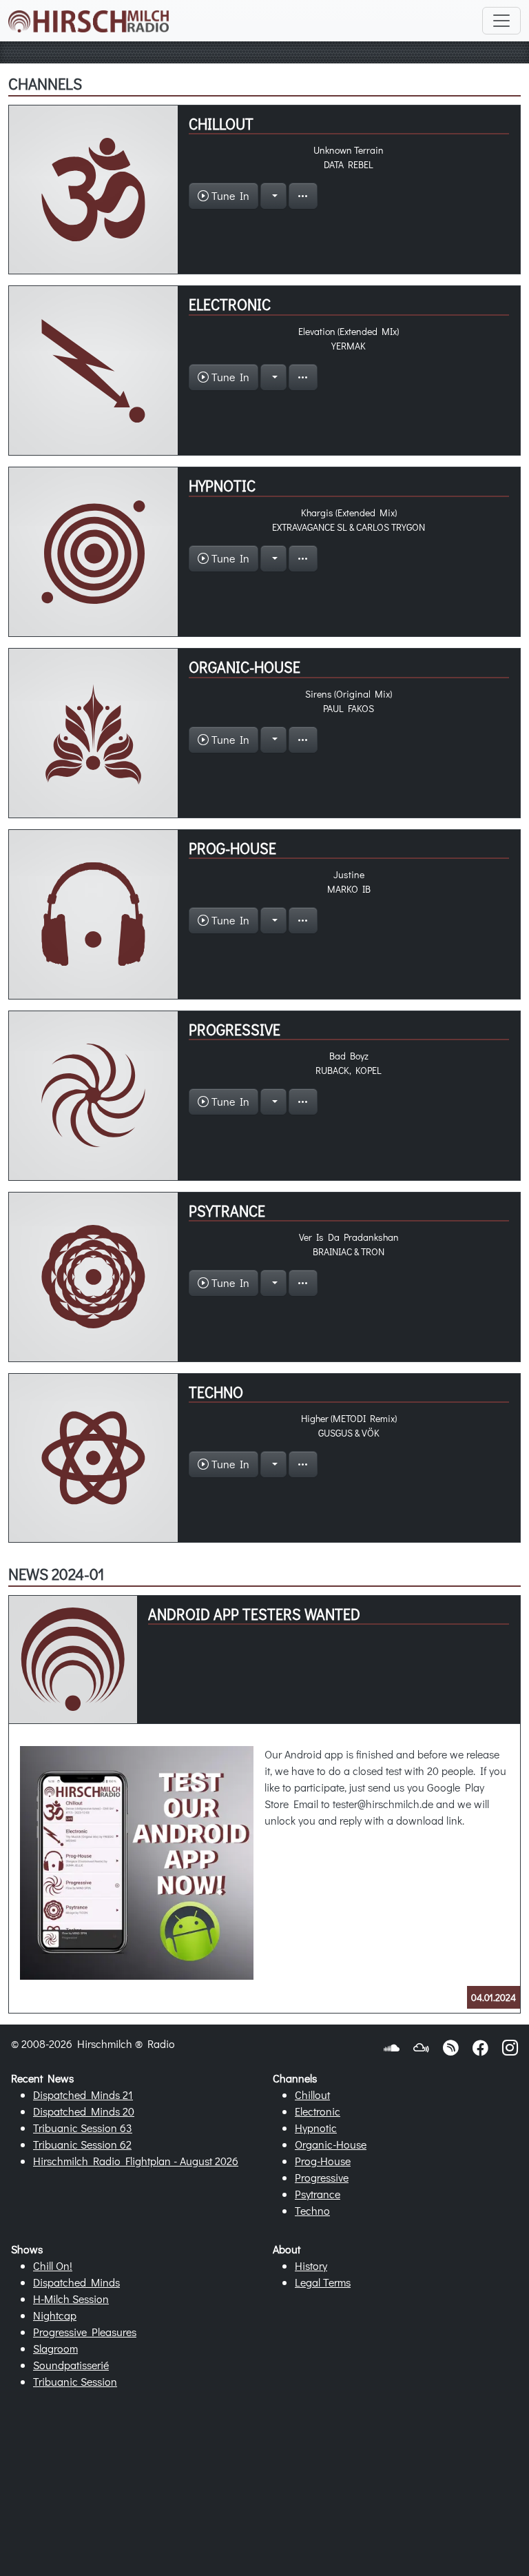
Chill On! (53, 2265)
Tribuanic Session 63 (83, 2128)
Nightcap (55, 2315)
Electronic (318, 2111)
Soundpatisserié (71, 2365)
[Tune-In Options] (273, 196)
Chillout (312, 2095)
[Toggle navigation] (501, 21)
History (311, 2265)
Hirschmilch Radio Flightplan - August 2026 (136, 2161)
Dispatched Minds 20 (84, 2111)
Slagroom (55, 2348)
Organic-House (331, 2144)
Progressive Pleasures (85, 2332)
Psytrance (318, 2194)
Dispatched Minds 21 (83, 2095)
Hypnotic (316, 2128)
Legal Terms (323, 2282)
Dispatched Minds (76, 2282)
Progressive (322, 2177)
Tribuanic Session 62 (82, 2144)
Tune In (229, 195)
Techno (312, 2210)
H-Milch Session (71, 2299)
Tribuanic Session (75, 2381)
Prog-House (323, 2161)
